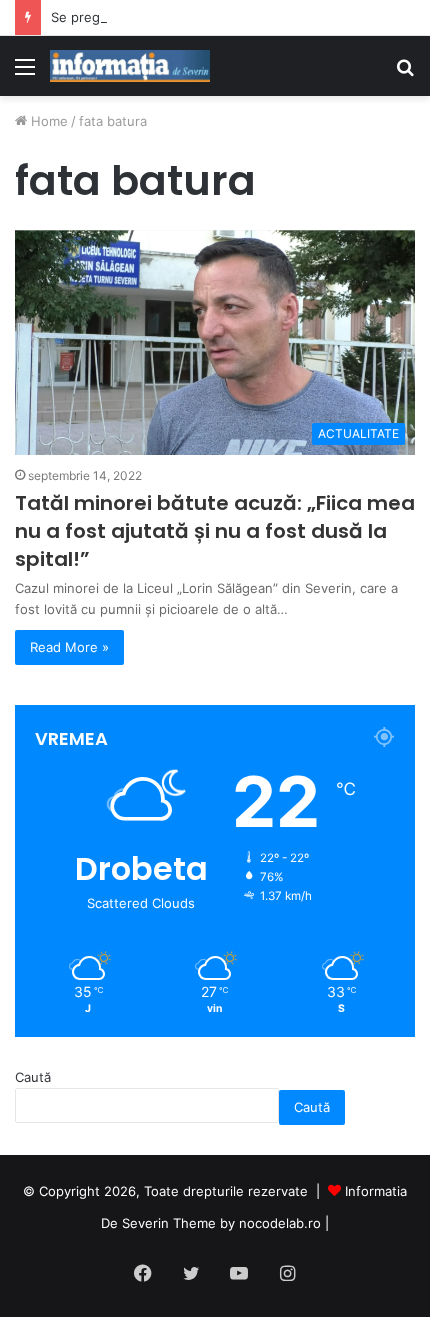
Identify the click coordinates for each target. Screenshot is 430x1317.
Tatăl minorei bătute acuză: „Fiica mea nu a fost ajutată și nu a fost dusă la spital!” (215, 531)
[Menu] (25, 73)
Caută (33, 1077)
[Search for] (405, 73)
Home (47, 121)
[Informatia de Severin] (130, 66)
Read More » (69, 647)
